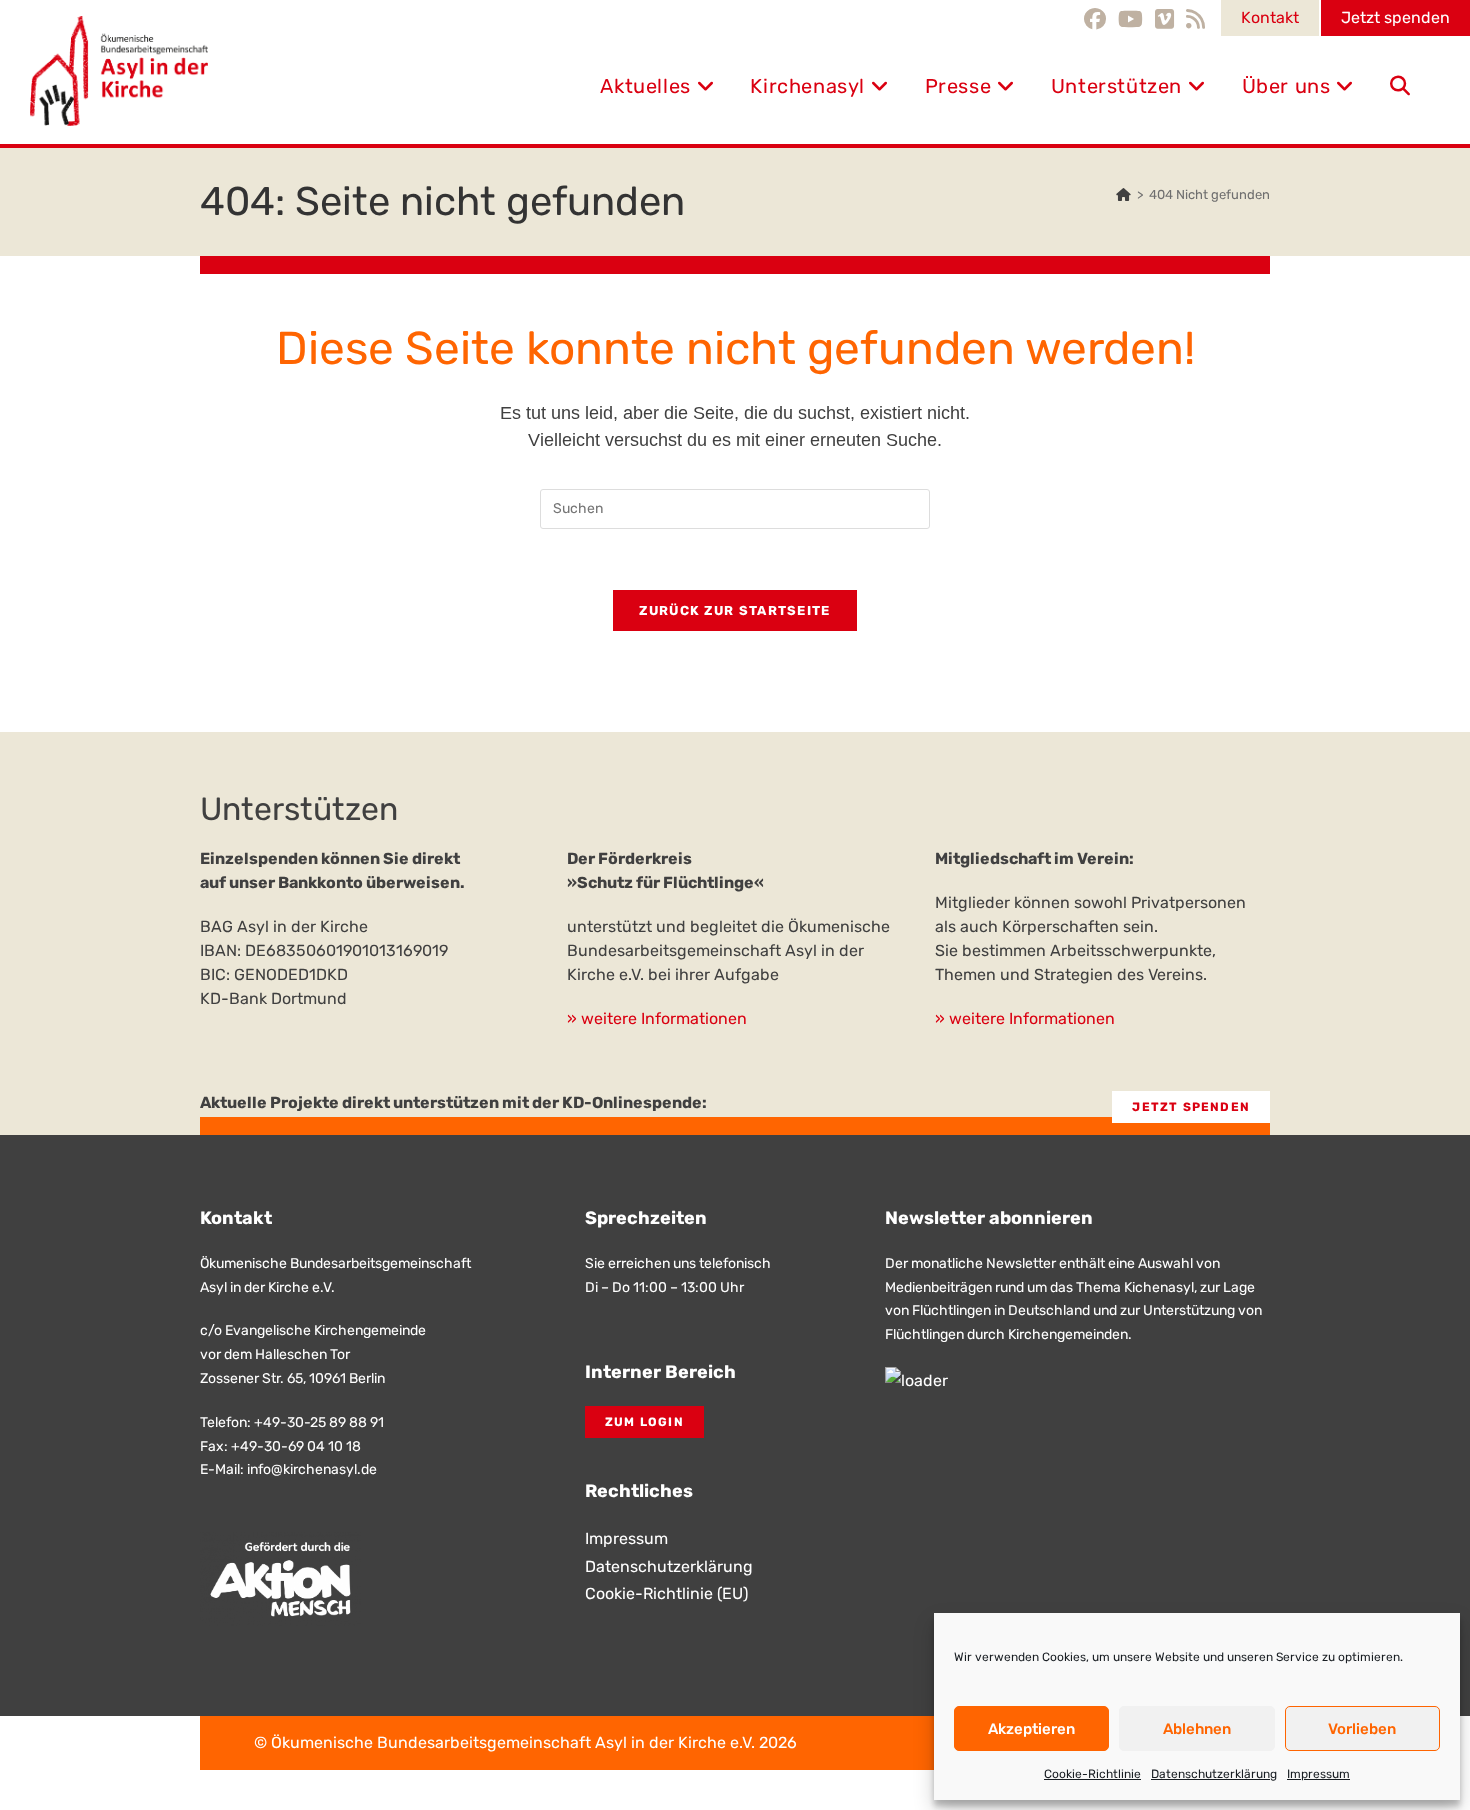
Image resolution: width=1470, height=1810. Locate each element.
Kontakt (1270, 17)
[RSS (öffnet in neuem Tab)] (1195, 19)
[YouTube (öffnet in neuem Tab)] (1130, 19)
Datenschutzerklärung (1214, 1774)
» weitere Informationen (657, 1018)
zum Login (644, 1422)
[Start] (1123, 194)
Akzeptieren (1031, 1729)
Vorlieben (1362, 1729)
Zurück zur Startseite (734, 610)
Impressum (1318, 1774)
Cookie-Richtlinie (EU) (666, 1593)
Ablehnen (1197, 1729)
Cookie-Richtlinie (1092, 1774)
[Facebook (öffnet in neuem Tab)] (1098, 19)
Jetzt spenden (1395, 17)
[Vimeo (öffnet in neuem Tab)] (1164, 19)
